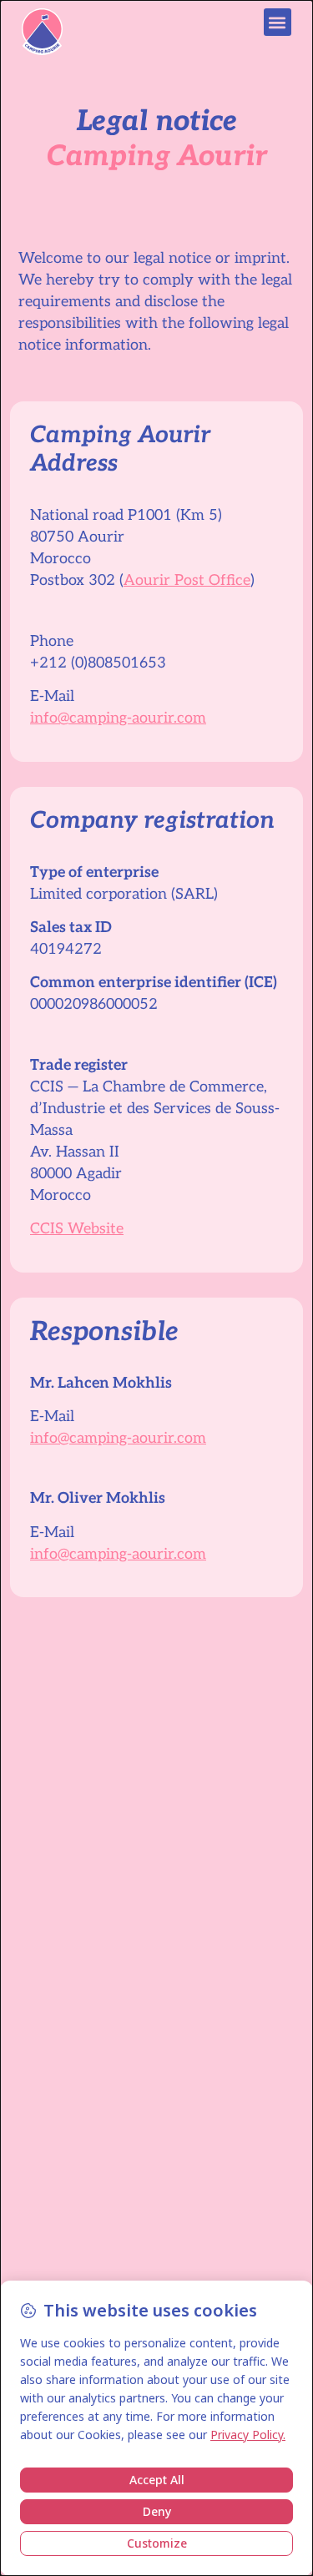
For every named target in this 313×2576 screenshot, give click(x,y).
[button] (278, 22)
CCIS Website (77, 1229)
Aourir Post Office (187, 580)
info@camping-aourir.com (118, 718)
